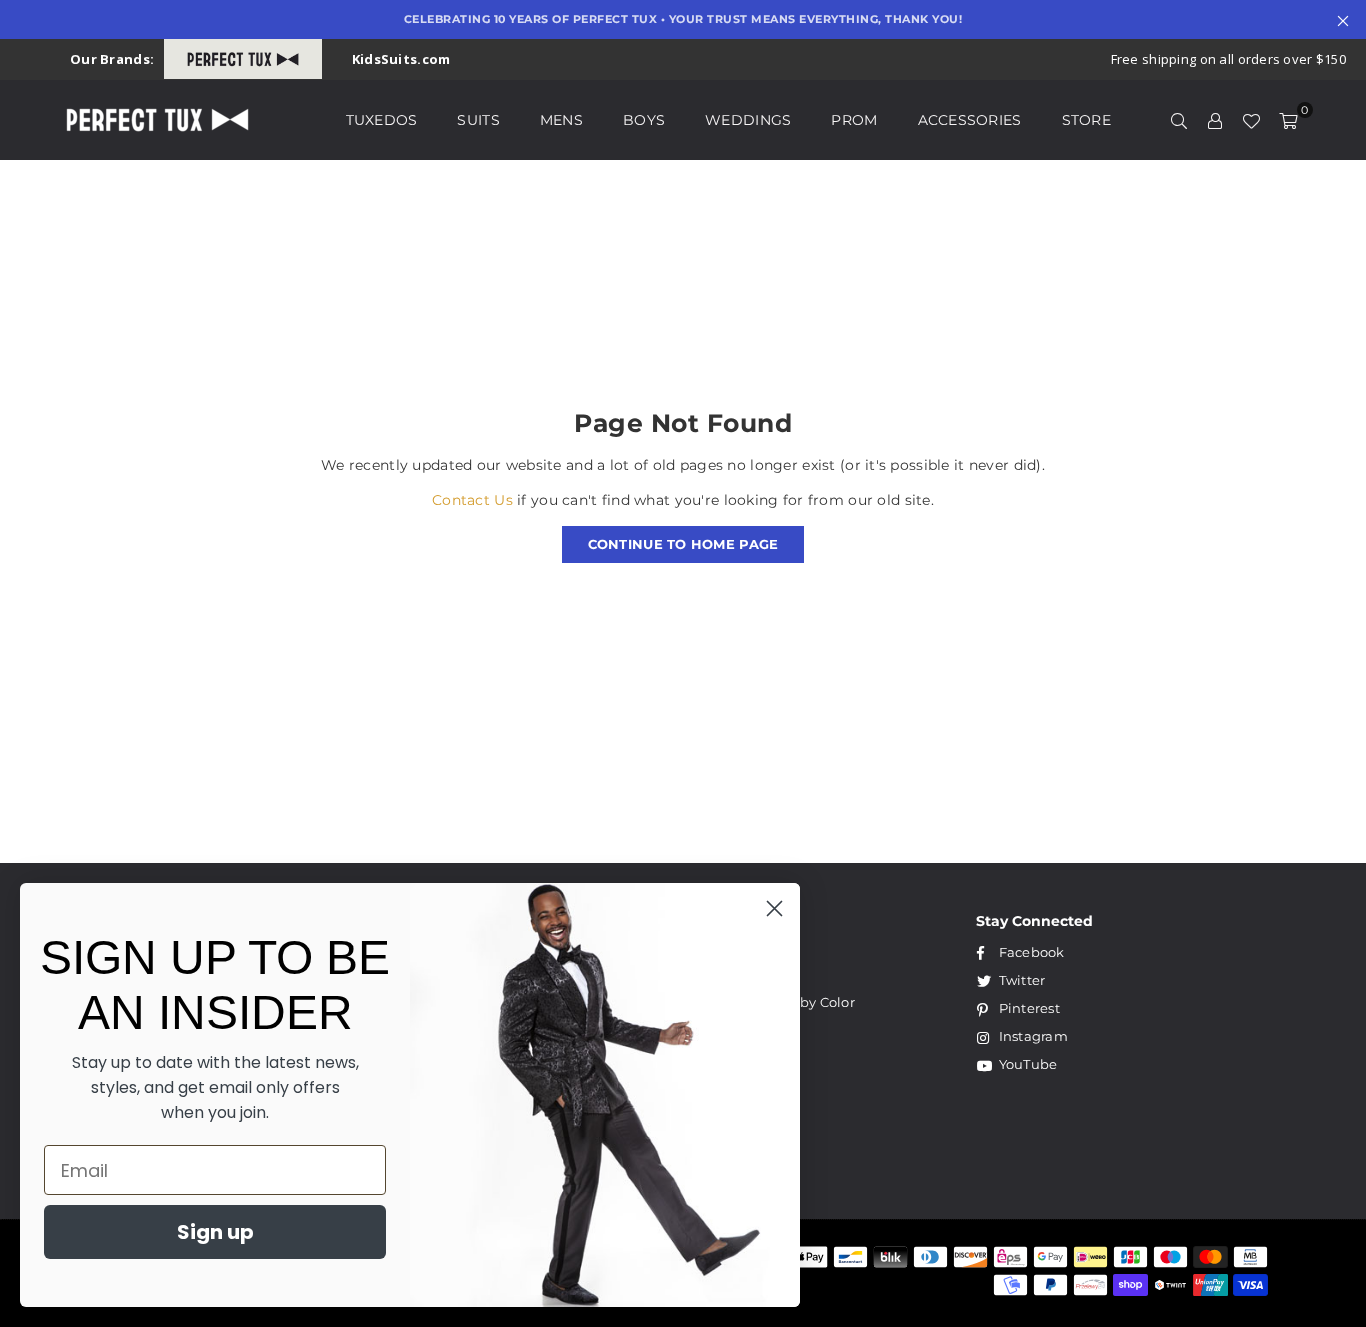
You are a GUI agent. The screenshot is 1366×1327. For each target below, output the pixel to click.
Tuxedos (382, 120)
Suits (478, 120)
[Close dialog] (774, 908)
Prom (854, 120)
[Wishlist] (1251, 120)
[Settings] (1215, 120)
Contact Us (472, 500)
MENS (561, 120)
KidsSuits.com (401, 59)
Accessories (970, 120)
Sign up (215, 1232)
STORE (1086, 120)
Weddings (748, 120)
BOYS (644, 120)
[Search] (1179, 120)
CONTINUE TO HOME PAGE (683, 544)
